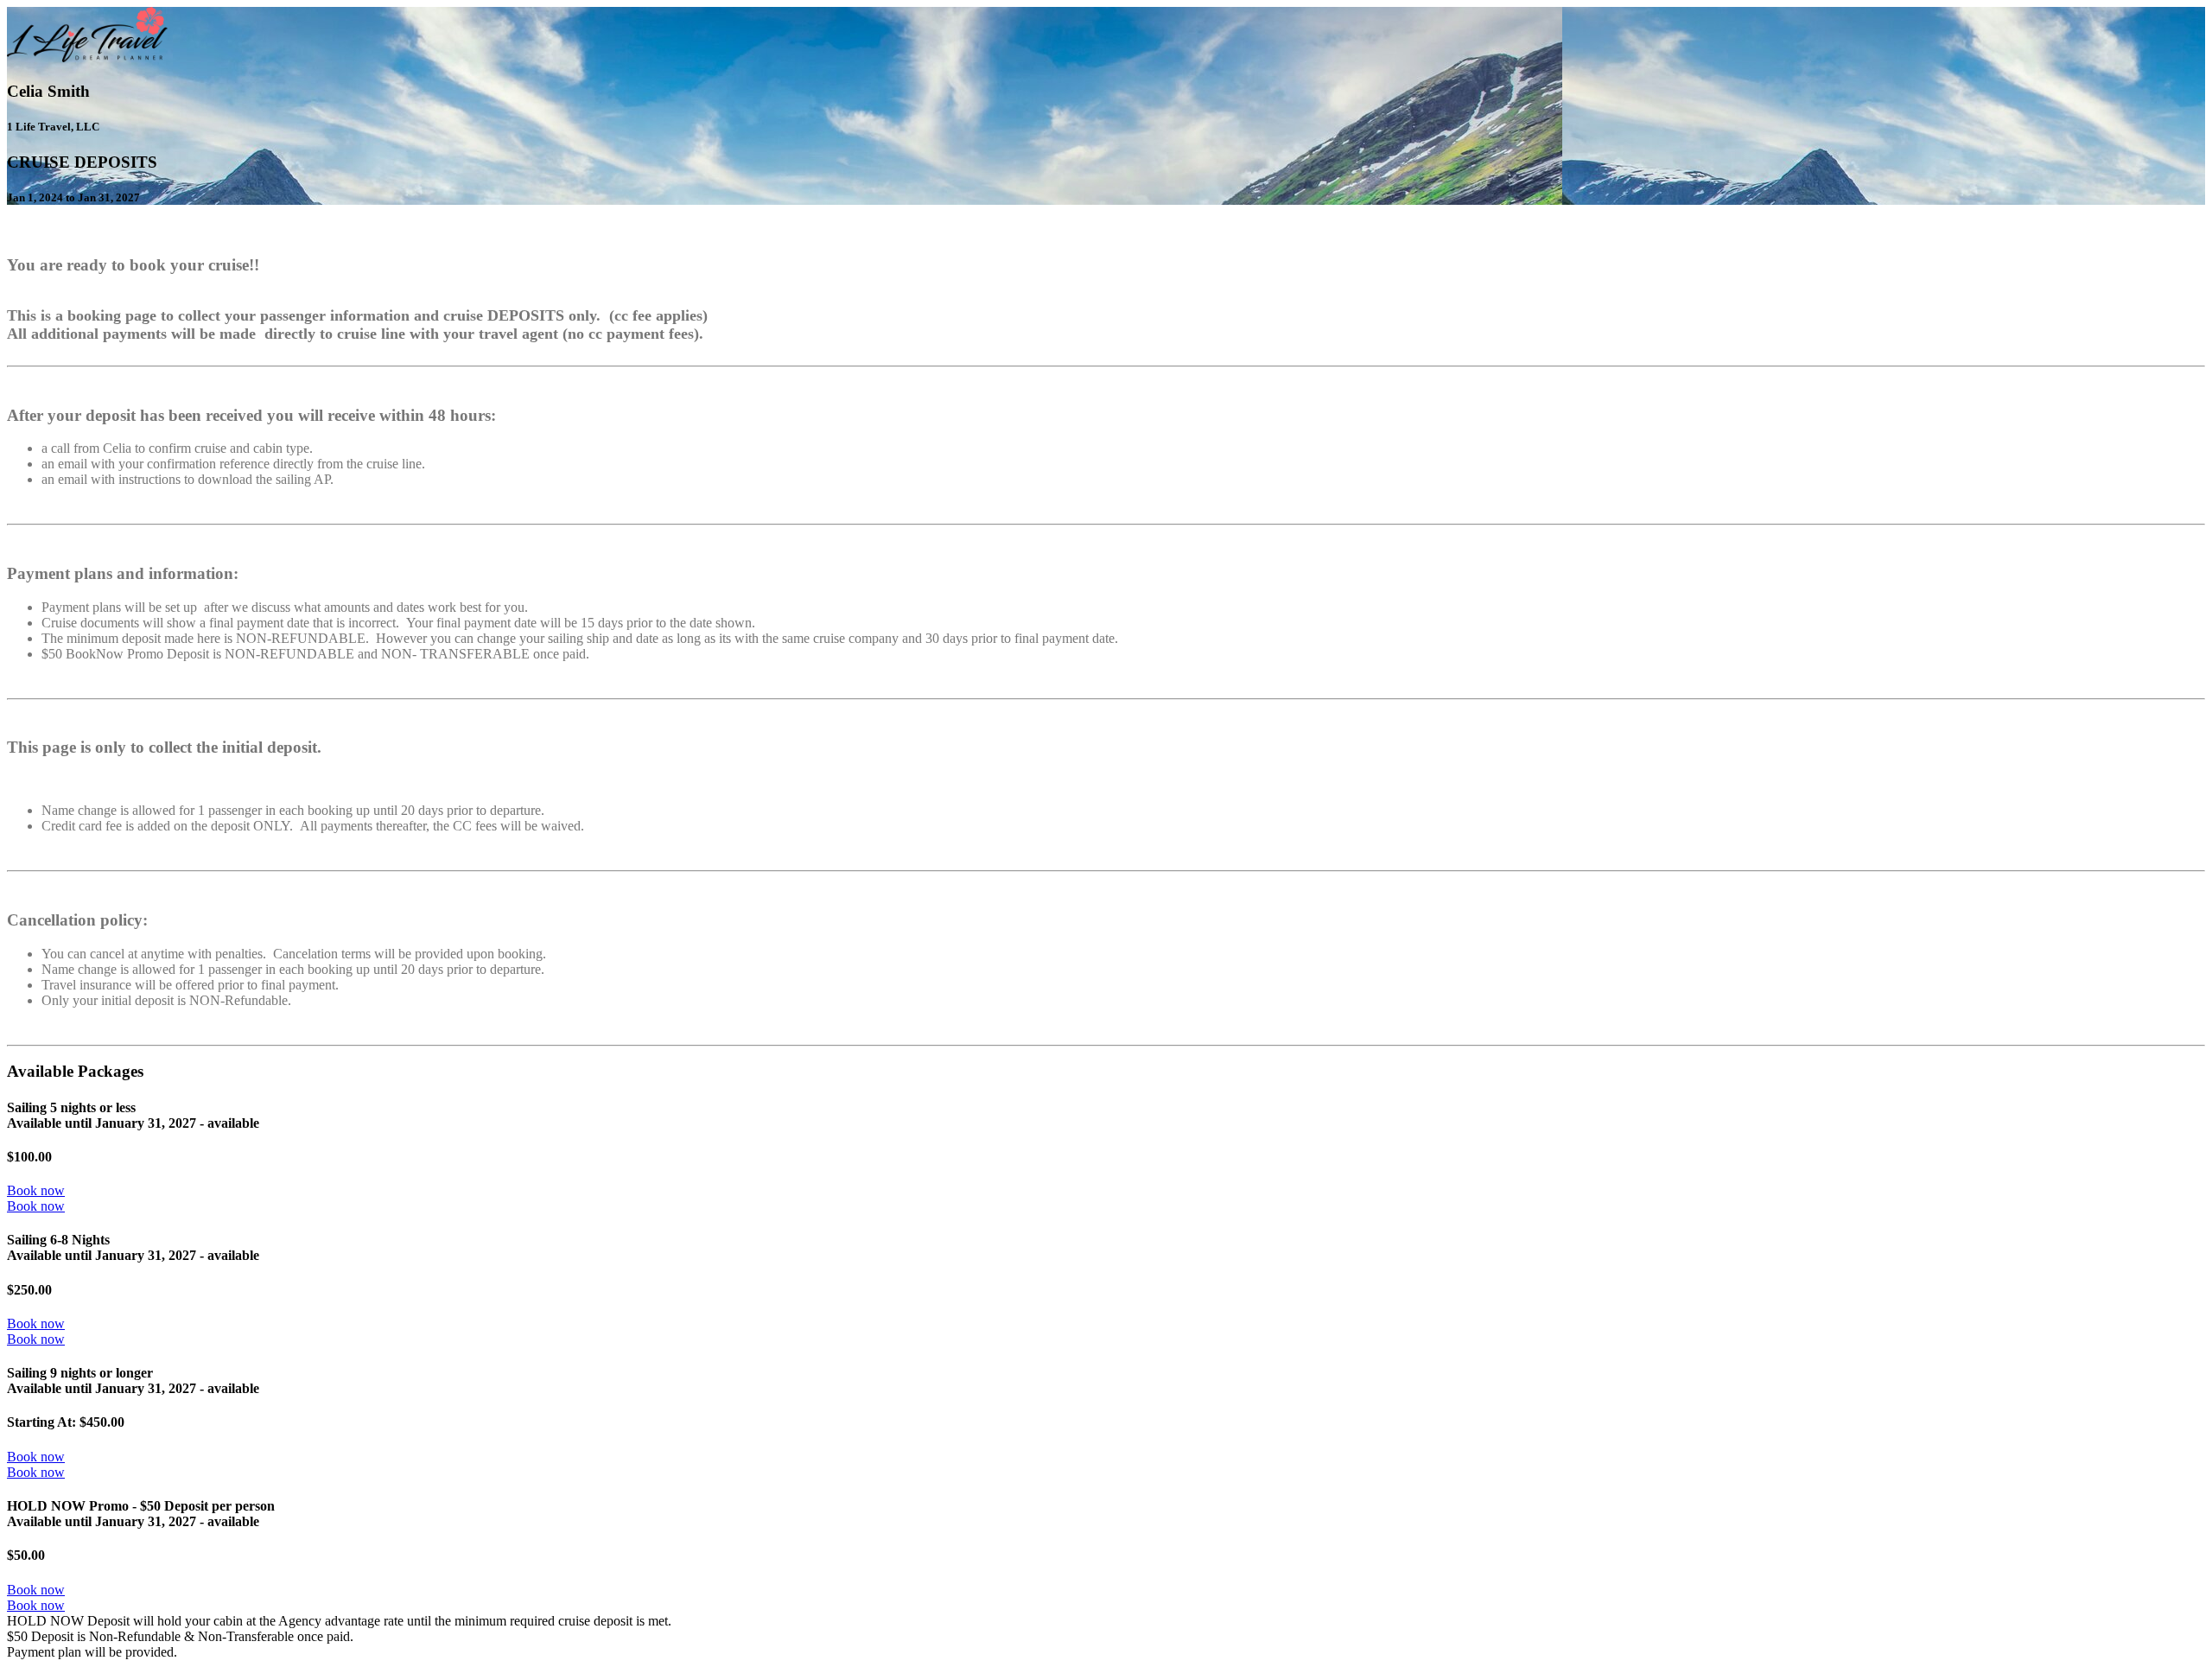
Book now (36, 1190)
